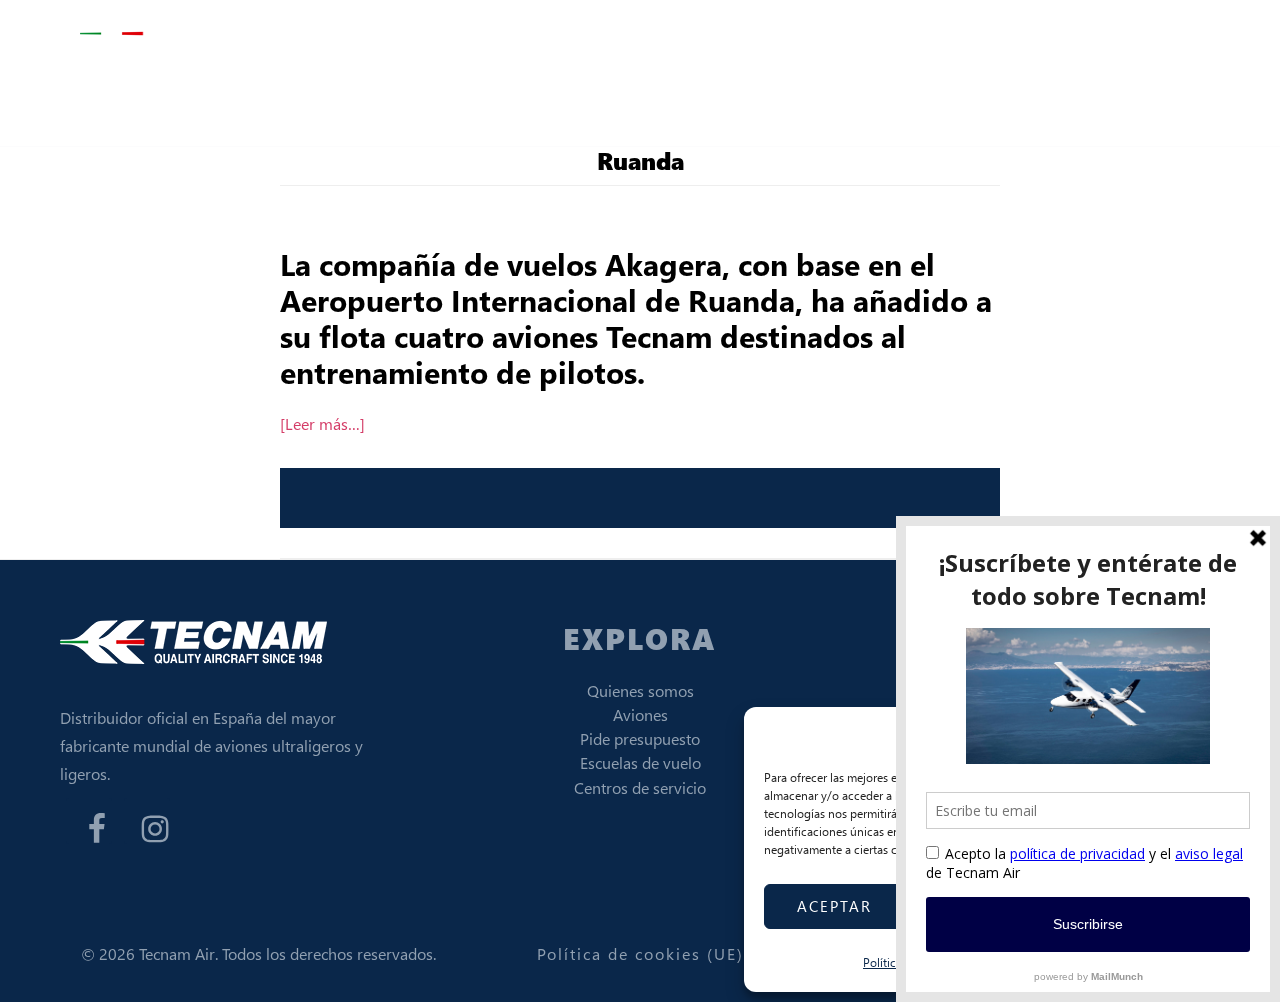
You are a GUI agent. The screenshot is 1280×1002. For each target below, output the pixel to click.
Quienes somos (640, 690)
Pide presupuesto (640, 738)
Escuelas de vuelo (640, 762)
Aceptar (834, 906)
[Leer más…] (322, 423)
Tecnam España (180, 34)
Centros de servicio (640, 787)
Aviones (640, 714)
